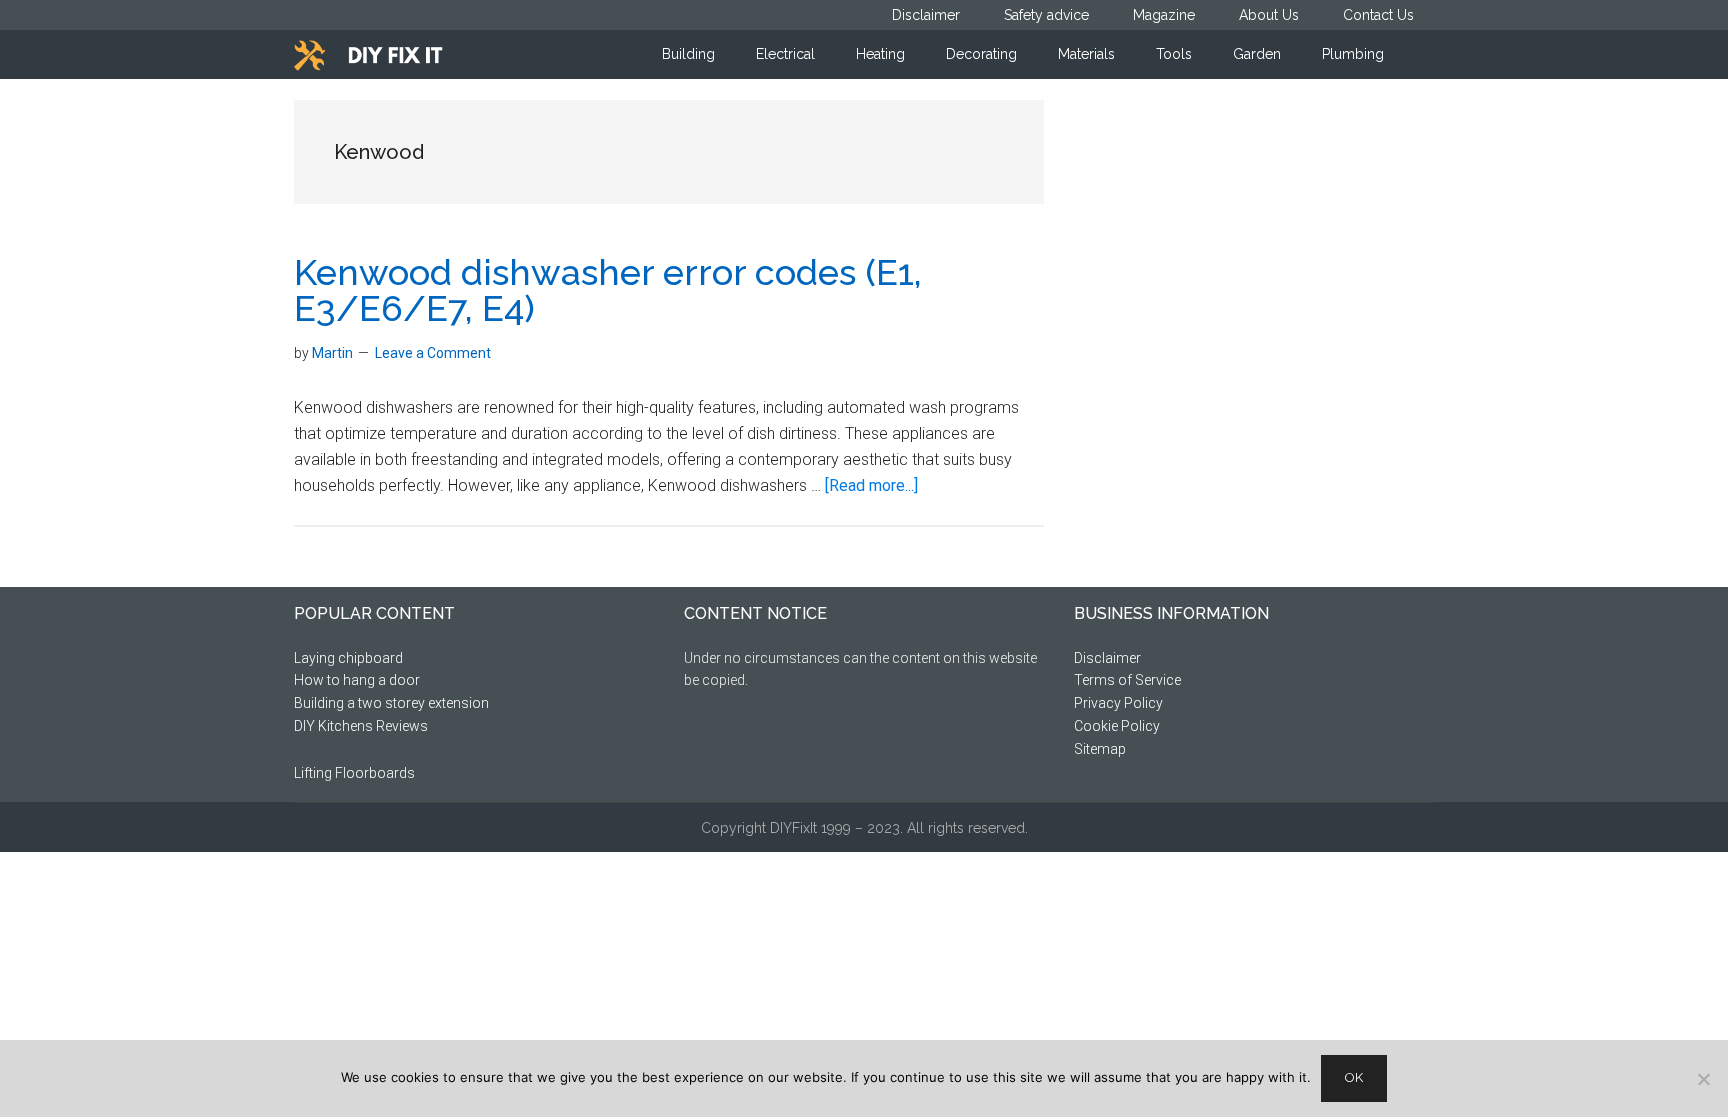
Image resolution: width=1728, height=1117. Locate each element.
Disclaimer (1107, 658)
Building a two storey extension (391, 703)
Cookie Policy (1117, 726)
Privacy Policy (1118, 703)
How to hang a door (357, 680)
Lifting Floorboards (354, 773)
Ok (1354, 1077)
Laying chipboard (348, 658)
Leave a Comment (433, 353)
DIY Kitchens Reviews (361, 726)
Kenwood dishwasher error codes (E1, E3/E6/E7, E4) (608, 290)
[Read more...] (871, 485)
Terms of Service (1127, 680)
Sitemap (1100, 749)
